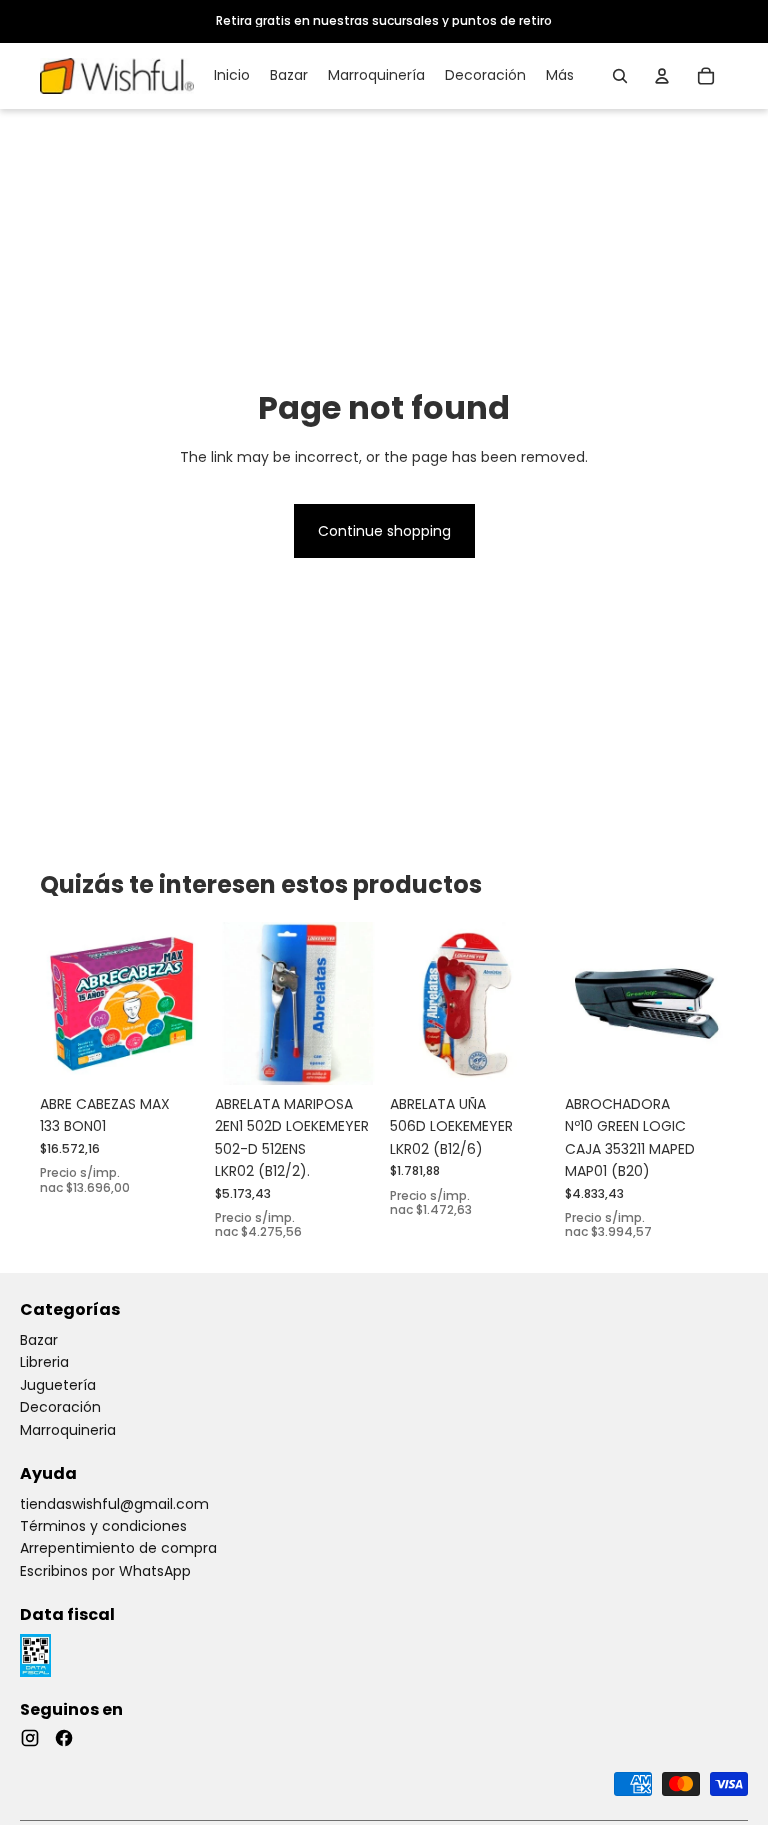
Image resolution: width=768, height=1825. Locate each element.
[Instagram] (30, 1738)
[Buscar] (620, 76)
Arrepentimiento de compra (118, 1548)
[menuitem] (560, 76)
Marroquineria (68, 1430)
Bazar (39, 1340)
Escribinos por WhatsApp (105, 1571)
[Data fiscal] (35, 1655)
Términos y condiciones (103, 1526)
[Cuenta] (662, 76)
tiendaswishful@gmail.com (114, 1504)
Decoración (60, 1407)
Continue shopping (384, 531)
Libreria (44, 1362)
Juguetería (58, 1385)
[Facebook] (64, 1738)
